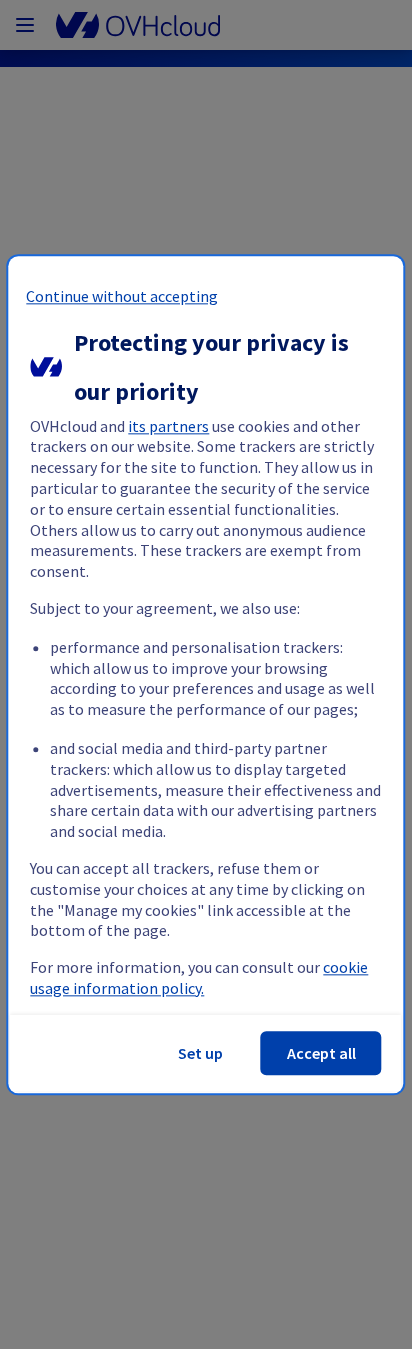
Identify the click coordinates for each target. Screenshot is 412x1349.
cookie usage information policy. (199, 978)
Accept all (321, 1053)
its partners (168, 426)
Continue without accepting (122, 296)
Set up (200, 1053)
